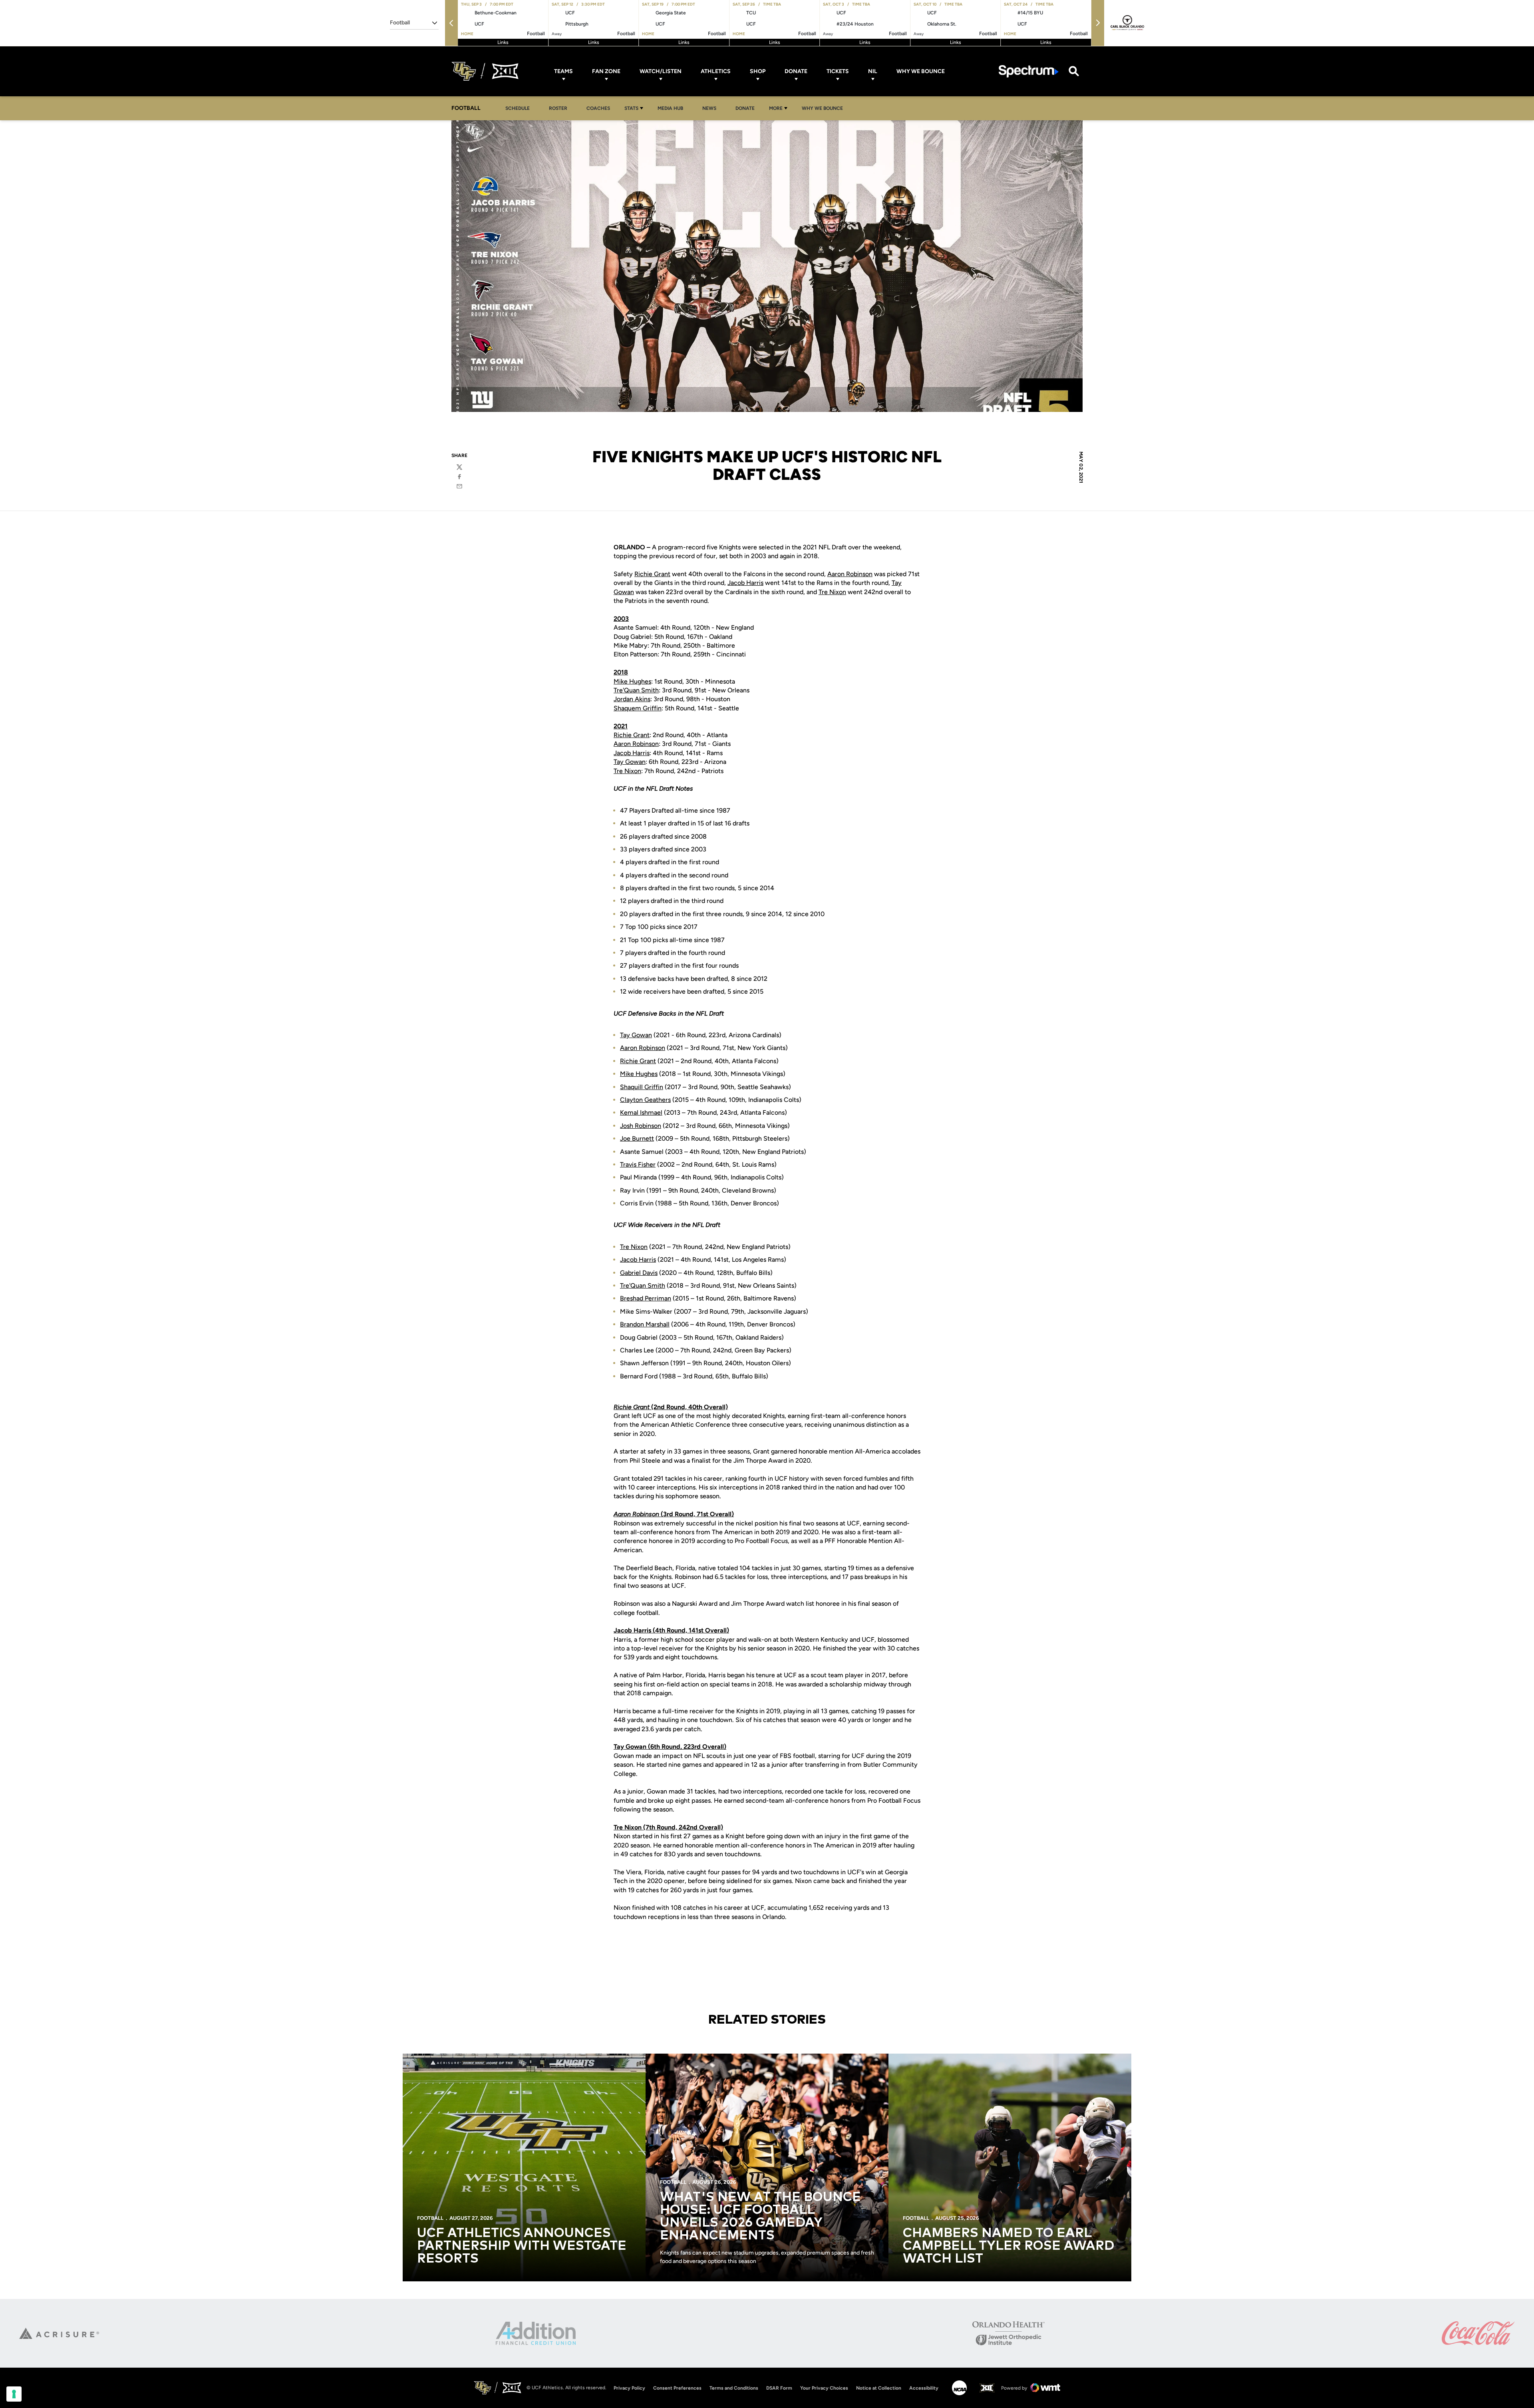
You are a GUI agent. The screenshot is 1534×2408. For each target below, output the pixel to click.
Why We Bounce (921, 71)
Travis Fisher (638, 1164)
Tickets (838, 71)
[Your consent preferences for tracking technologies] (14, 2394)
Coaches (598, 108)
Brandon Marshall (645, 1324)
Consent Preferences (677, 2388)
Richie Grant (652, 574)
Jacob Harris (745, 583)
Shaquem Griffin (638, 708)
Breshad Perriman (646, 1298)
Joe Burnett (637, 1138)
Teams (563, 71)
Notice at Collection (879, 2388)
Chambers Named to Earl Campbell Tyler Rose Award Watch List (1008, 2246)
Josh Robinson (641, 1126)
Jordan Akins (632, 699)
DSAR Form (779, 2388)
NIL (873, 71)
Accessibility (924, 2388)
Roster (558, 108)
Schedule (518, 108)
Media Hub (673, 108)
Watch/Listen (661, 71)
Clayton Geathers (645, 1100)
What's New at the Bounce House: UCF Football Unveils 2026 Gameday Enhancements (760, 2217)
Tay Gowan (630, 762)
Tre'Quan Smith (636, 690)
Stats (631, 108)
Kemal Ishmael (641, 1113)
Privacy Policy (629, 2388)
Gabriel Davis (639, 1273)
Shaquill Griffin (642, 1087)
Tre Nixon (832, 592)
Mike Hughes (632, 681)
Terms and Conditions (734, 2388)
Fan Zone (606, 71)
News (709, 108)
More (776, 108)
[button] (451, 23)
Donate (796, 71)
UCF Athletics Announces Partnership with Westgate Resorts (522, 2246)
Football (430, 2218)
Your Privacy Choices (824, 2388)
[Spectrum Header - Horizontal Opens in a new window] (1029, 71)
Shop (758, 71)
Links (503, 42)
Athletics (716, 71)
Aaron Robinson (850, 574)
